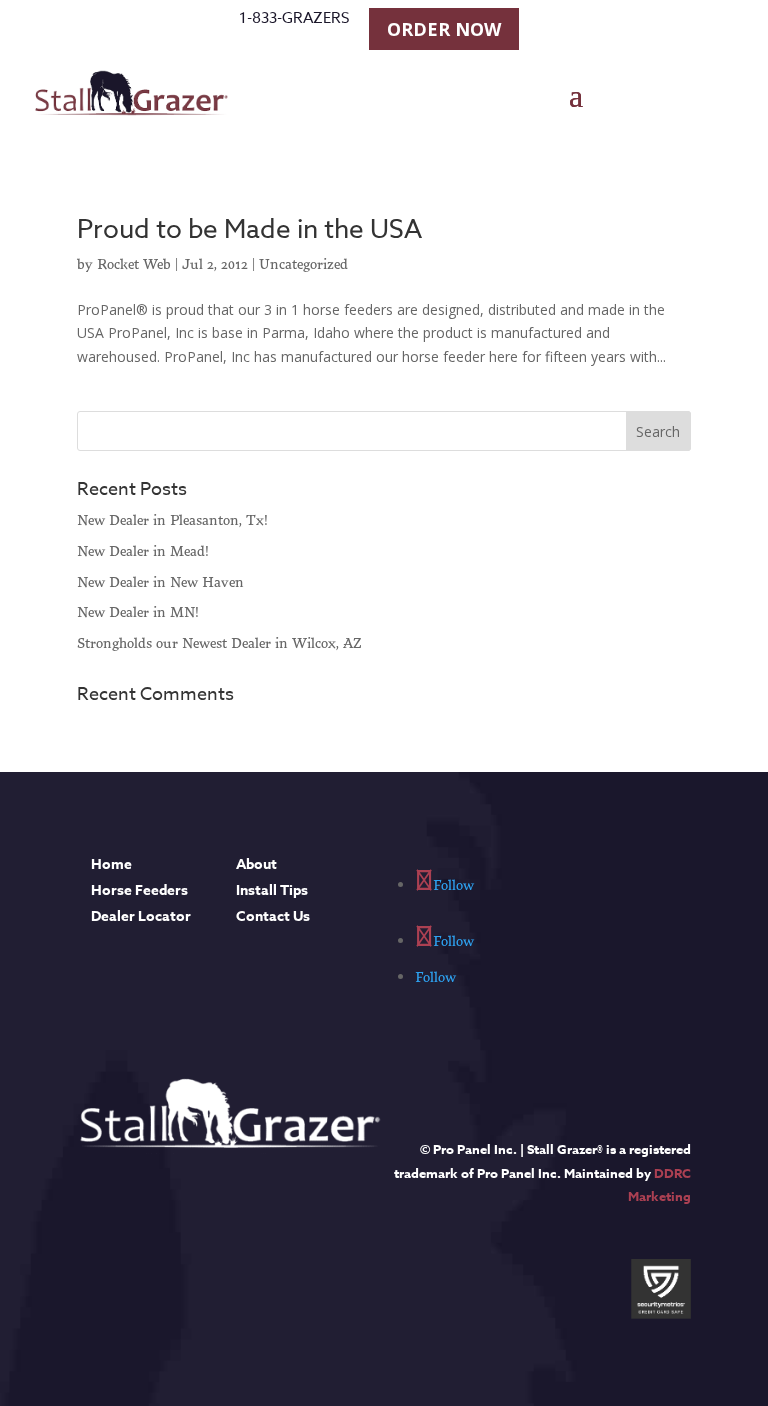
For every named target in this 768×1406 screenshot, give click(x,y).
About (256, 864)
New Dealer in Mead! (143, 551)
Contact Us (273, 916)
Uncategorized (303, 264)
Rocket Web (134, 264)
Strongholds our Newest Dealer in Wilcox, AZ (219, 643)
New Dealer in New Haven (160, 582)
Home (111, 864)
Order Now (444, 29)
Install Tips (272, 890)
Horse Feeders (139, 890)
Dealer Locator (141, 916)
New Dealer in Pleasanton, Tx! (172, 520)
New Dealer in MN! (138, 612)
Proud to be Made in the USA (249, 230)
